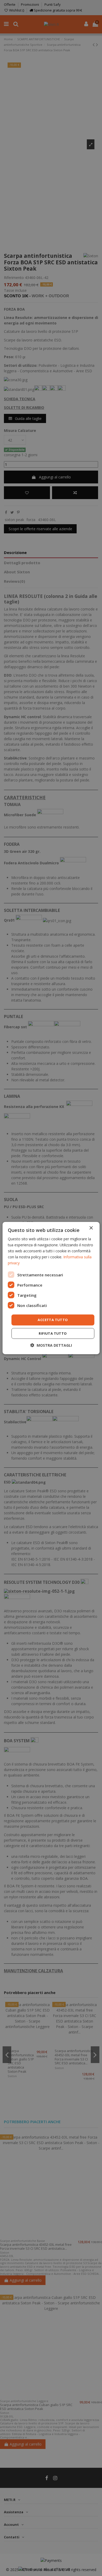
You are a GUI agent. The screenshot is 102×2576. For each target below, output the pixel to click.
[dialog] (51, 1288)
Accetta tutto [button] (53, 1320)
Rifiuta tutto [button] (53, 1333)
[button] (51, 1345)
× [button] (91, 1228)
